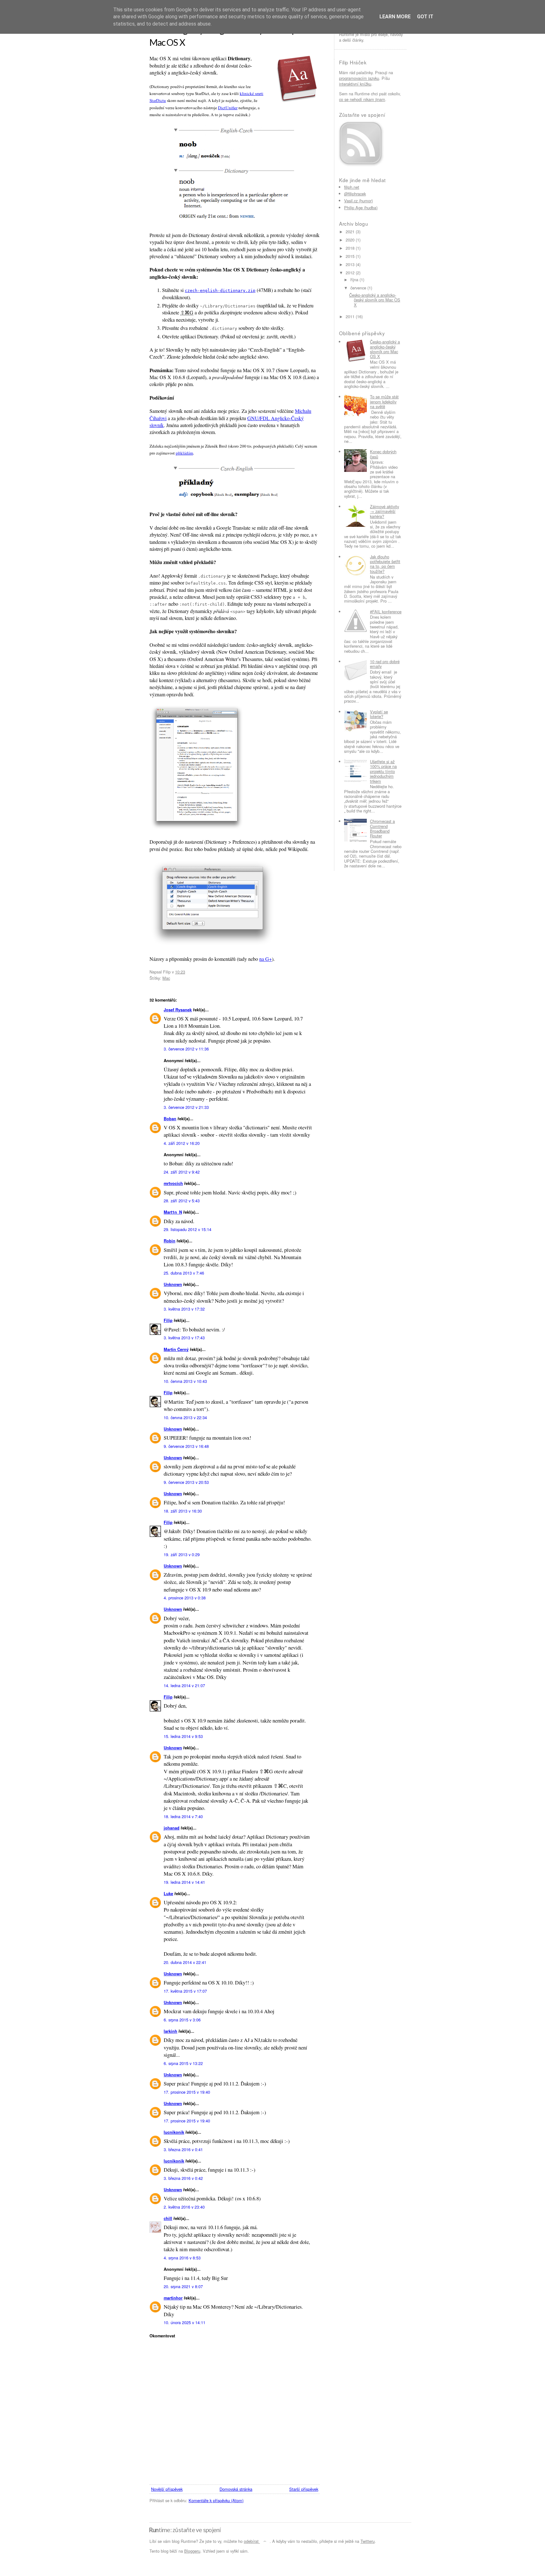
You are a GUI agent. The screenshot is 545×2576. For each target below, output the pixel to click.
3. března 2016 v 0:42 (183, 2178)
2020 (350, 240)
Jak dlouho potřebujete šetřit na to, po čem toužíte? (385, 564)
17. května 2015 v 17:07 (185, 1991)
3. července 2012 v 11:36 (186, 1049)
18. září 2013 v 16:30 (183, 1511)
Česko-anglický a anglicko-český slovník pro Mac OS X (375, 300)
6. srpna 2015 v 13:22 (183, 2063)
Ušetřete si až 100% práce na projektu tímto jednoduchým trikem (383, 771)
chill (168, 2218)
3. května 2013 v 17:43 (184, 1338)
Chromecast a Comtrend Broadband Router (382, 828)
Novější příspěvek (167, 2489)
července (358, 288)
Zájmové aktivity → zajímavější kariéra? (384, 511)
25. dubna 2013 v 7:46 (184, 1273)
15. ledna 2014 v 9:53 (183, 1736)
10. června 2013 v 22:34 (185, 1417)
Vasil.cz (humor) (358, 201)
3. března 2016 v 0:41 (183, 2149)
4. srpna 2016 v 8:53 (182, 2258)
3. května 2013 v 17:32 (184, 1309)
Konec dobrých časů (383, 454)
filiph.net (352, 187)
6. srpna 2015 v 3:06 (182, 2020)
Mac (166, 978)
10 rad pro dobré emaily (385, 664)
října (354, 280)
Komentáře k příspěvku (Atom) (216, 2500)
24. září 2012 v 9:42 (182, 1172)
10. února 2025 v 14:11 (185, 2322)
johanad (172, 1828)
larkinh (170, 2031)
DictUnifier (228, 108)
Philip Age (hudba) (361, 208)
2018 (350, 248)
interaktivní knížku (355, 84)
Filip (168, 1320)
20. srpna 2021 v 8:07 (183, 2286)
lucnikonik (174, 2132)
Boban (170, 1119)
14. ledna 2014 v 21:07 (184, 1685)
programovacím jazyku (359, 78)
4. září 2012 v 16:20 (182, 1143)
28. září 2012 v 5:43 (182, 1201)
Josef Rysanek (178, 1010)
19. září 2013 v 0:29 (182, 1554)
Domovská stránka (236, 2489)
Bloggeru (192, 2551)
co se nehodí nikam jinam (362, 99)
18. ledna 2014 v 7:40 (183, 1816)
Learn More (395, 17)
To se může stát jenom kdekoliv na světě (384, 402)
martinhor (173, 2298)
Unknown (173, 1284)
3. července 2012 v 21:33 (186, 1107)
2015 (350, 256)
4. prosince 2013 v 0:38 (185, 1598)
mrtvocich (173, 1183)
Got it (425, 17)
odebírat (251, 2541)
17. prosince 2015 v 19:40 (187, 2092)
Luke (168, 1894)
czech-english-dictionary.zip (220, 291)
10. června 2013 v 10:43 (185, 1381)
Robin (170, 1241)
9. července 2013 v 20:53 (186, 1482)
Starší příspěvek (304, 2489)
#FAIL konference (386, 612)
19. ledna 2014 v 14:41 (184, 1882)
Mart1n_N (173, 1212)
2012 (350, 273)
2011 (350, 316)
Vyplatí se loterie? (379, 714)
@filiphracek (355, 194)
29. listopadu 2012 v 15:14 (188, 1229)
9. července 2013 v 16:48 (186, 1446)
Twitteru (368, 2541)
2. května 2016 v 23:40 (184, 2207)
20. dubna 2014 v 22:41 (185, 1962)
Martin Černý (176, 1349)
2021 (350, 232)
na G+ (266, 959)
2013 (350, 264)
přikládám (184, 453)
